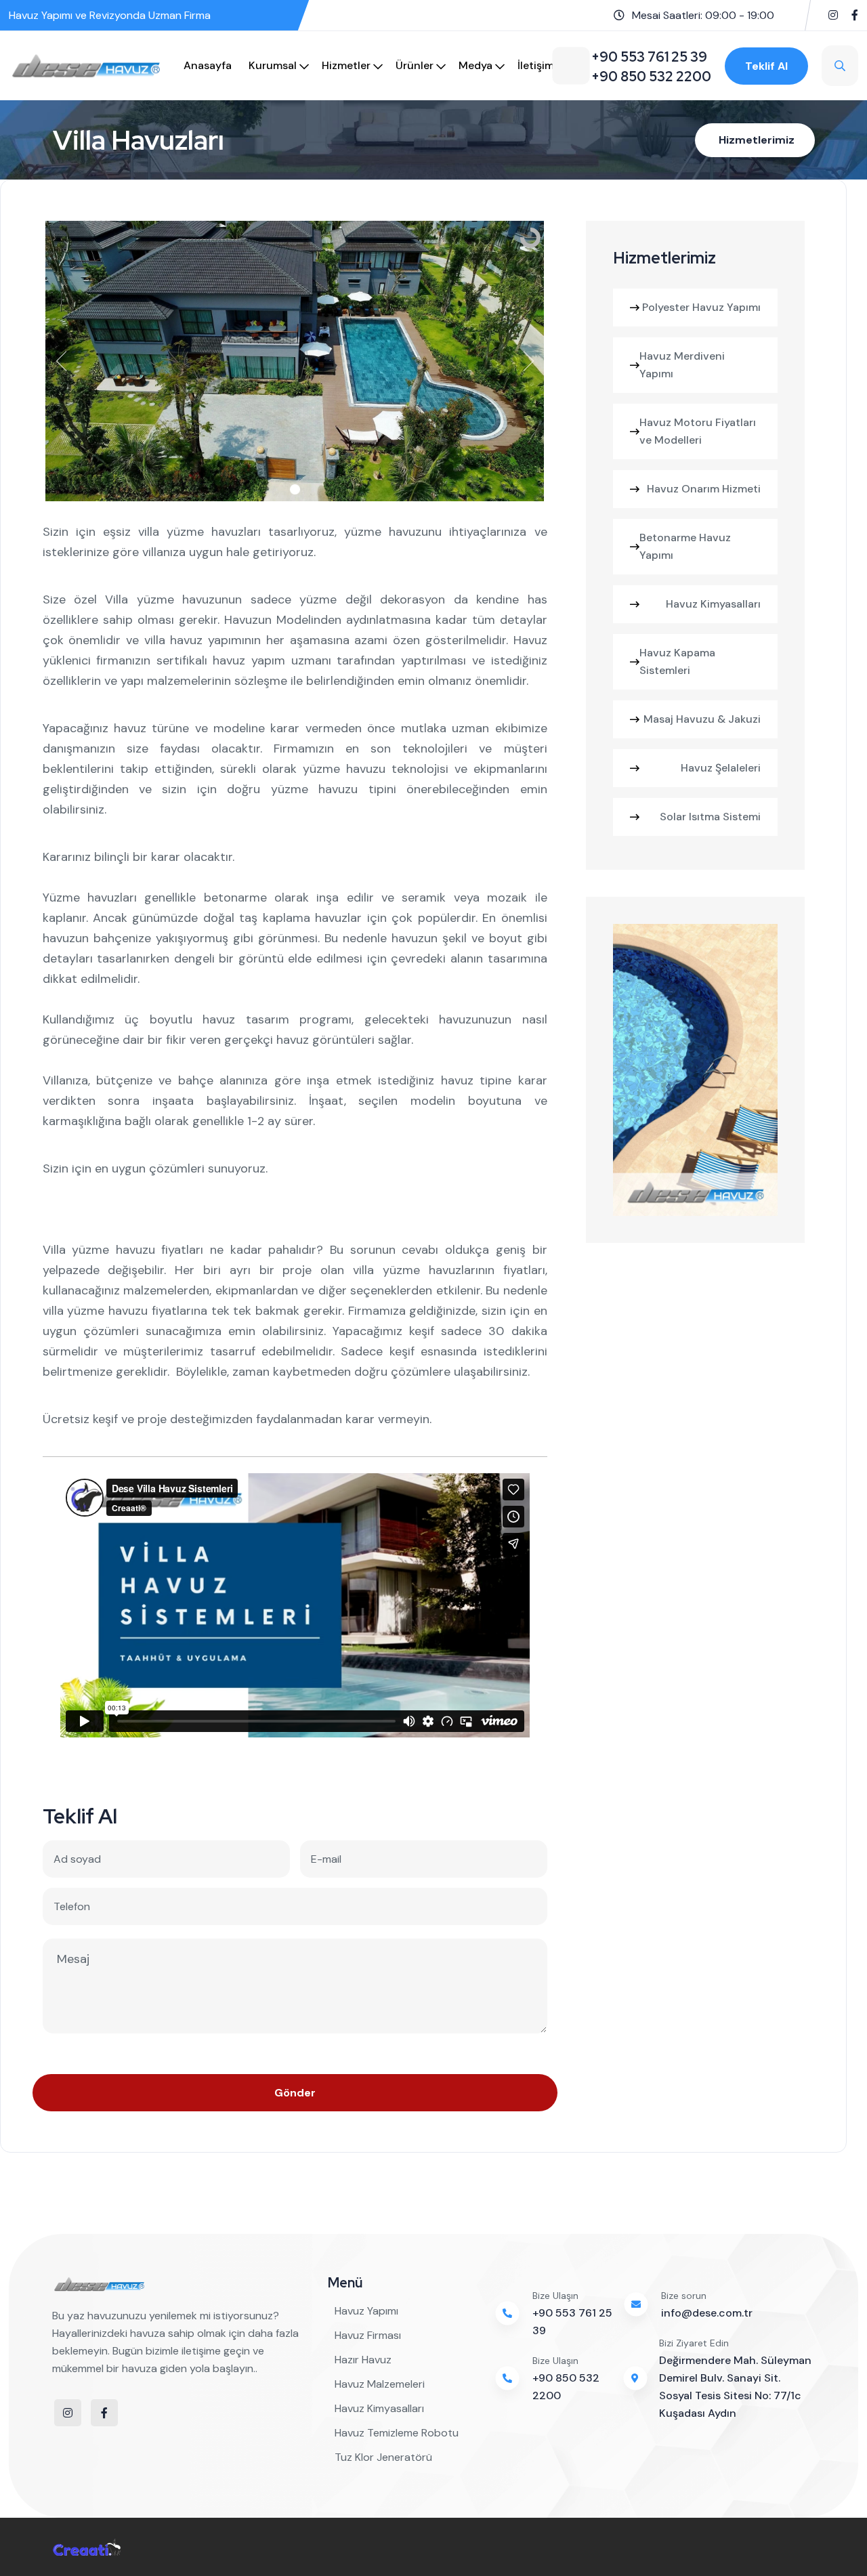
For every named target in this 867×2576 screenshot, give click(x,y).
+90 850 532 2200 (566, 2387)
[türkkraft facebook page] (855, 15)
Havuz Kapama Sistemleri (677, 661)
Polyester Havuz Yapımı (701, 307)
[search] (840, 66)
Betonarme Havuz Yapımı (685, 546)
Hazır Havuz (363, 2360)
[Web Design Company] (87, 2547)
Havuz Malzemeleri (380, 2384)
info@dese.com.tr (707, 2313)
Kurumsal (273, 65)
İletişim (536, 65)
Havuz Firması (368, 2335)
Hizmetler (346, 65)
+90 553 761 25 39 (572, 2322)
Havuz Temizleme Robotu (397, 2433)
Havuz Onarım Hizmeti (704, 489)
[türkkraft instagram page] (833, 15)
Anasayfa (208, 65)
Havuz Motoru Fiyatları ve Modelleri (698, 431)
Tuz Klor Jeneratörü (383, 2457)
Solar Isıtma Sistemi (710, 817)
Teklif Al (766, 66)
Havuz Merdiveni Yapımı (682, 365)
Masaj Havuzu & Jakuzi (702, 719)
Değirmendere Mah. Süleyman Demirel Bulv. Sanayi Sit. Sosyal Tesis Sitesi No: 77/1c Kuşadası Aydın (735, 2387)
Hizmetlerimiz (757, 140)
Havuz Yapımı (366, 2311)
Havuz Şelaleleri (721, 768)
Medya (475, 65)
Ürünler (415, 65)
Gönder (295, 2093)
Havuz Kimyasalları (713, 604)
